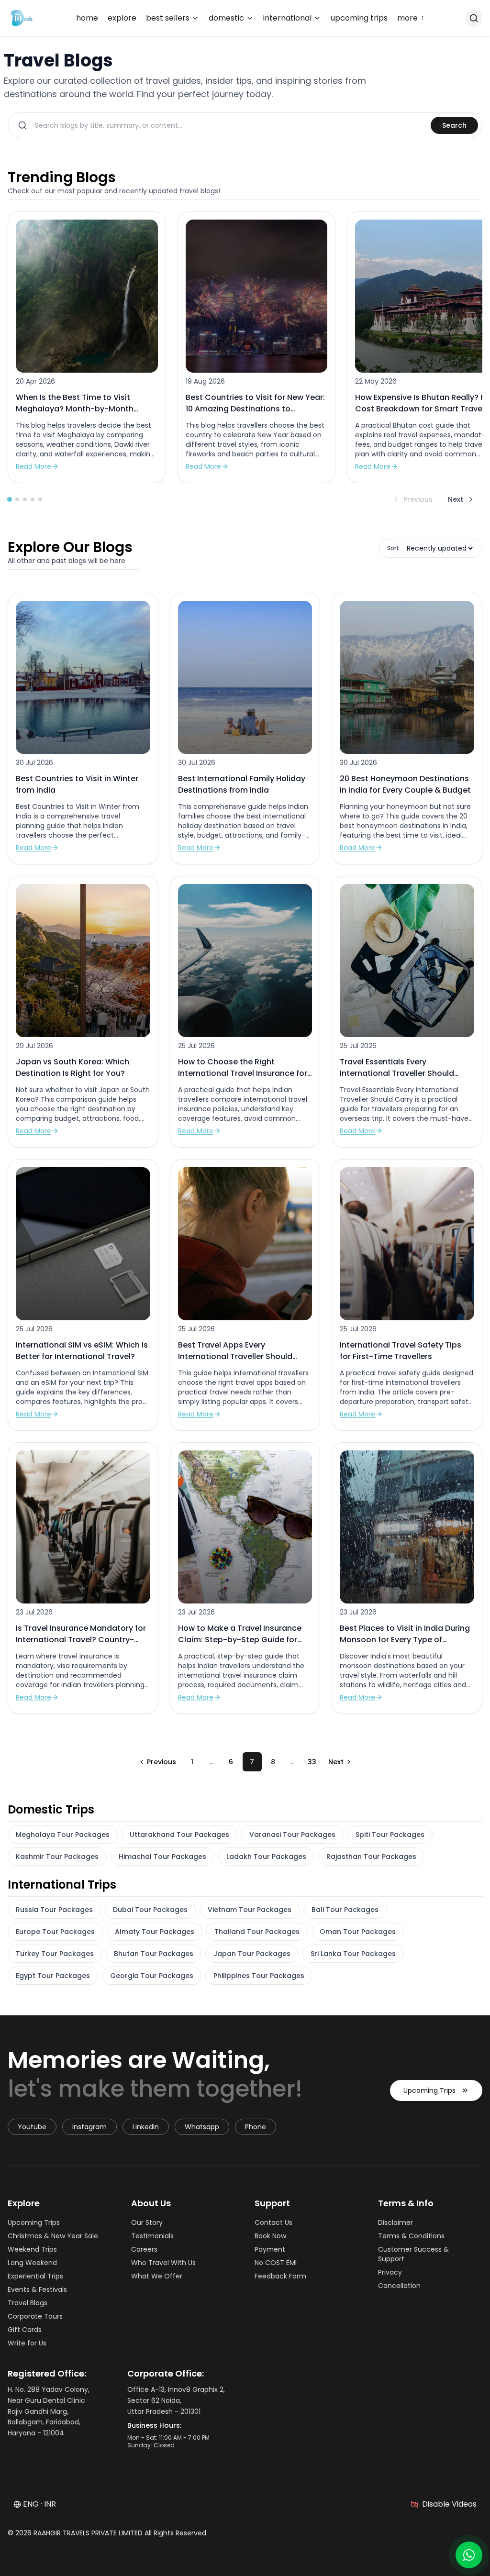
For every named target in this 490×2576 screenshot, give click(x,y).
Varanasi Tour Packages (292, 1835)
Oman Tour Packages (358, 1932)
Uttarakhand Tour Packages (179, 1835)
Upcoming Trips (429, 2090)
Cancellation (399, 2286)
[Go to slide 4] (33, 499)
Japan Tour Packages (252, 1954)
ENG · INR (39, 2504)
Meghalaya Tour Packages (63, 1835)
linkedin (146, 2127)
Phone (256, 2127)
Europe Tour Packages (55, 1932)
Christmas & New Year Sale (53, 2236)
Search (454, 125)
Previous (418, 499)
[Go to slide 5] (40, 499)
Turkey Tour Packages (55, 1954)
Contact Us (273, 2222)
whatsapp (202, 2127)
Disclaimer (395, 2222)
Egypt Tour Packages (53, 1976)
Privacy (390, 2272)
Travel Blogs (28, 2303)
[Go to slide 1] (10, 499)
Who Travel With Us (163, 2263)
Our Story (147, 2222)
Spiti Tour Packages (390, 1835)
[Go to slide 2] (17, 499)
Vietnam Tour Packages (250, 1910)
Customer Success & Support (413, 2254)
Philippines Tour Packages (259, 1976)
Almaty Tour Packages (155, 1932)
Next (456, 499)
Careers (144, 2249)
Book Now (270, 2236)
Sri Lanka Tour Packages (353, 1954)
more (411, 18)
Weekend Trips (32, 2249)
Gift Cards (25, 2330)
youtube (32, 2127)
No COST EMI (276, 2263)
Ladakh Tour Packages (266, 1857)
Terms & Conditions (411, 2236)
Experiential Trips (35, 2276)
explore (122, 18)
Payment (270, 2249)
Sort (393, 548)
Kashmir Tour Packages (57, 1857)
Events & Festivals (37, 2289)
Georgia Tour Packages (152, 1976)
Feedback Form (280, 2276)
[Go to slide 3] (25, 499)
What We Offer (157, 2276)
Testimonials (152, 2236)
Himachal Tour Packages (162, 1857)
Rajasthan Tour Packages (371, 1857)
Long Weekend (32, 2263)
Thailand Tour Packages (257, 1932)
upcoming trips (359, 18)
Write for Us (27, 2343)
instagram (89, 2127)
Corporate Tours (35, 2316)
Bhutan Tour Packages (154, 1954)
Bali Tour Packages (345, 1910)
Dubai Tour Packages (150, 1910)
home (87, 18)
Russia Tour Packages (54, 1910)
